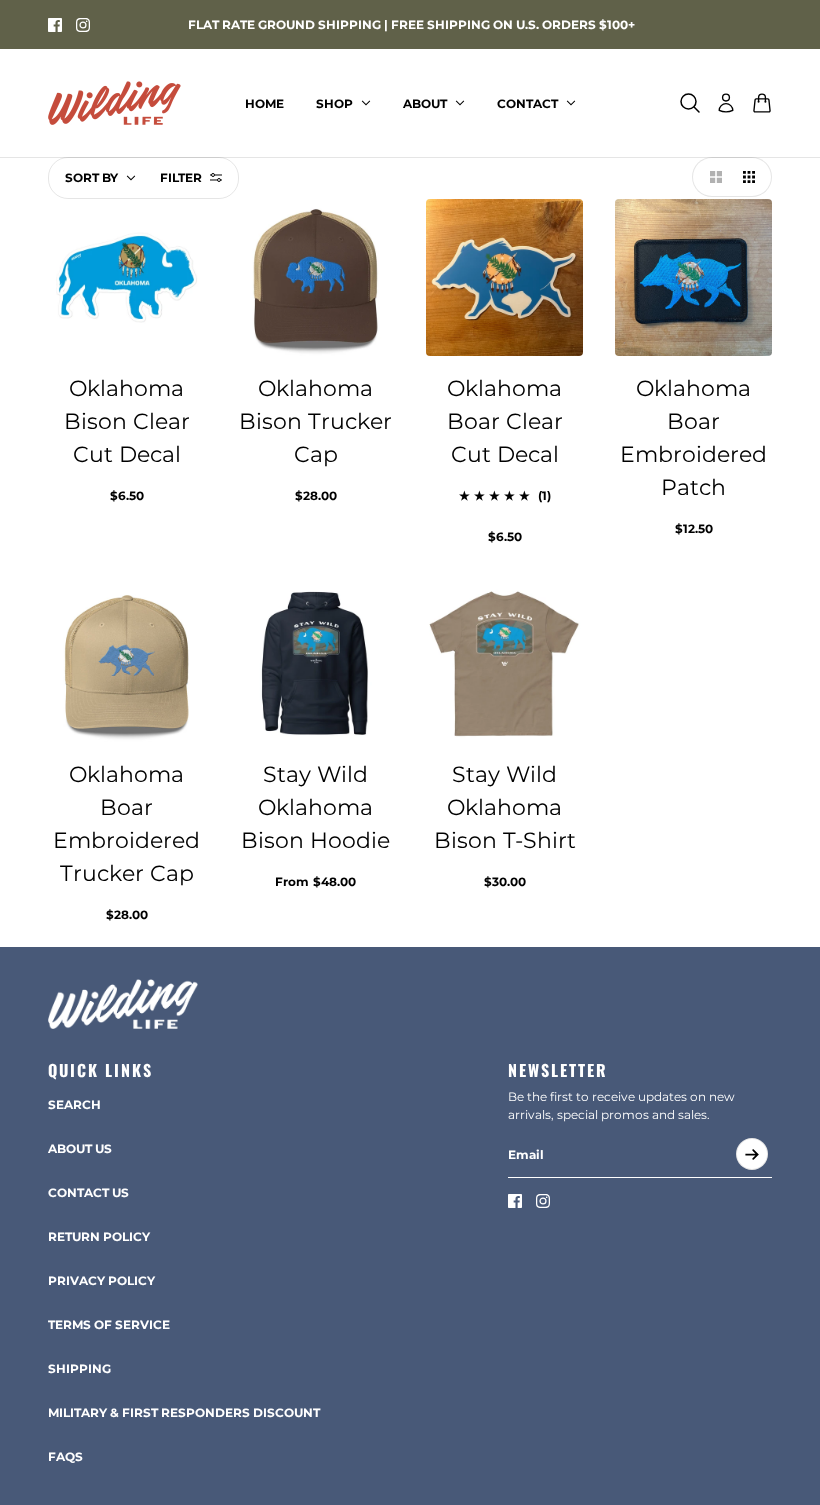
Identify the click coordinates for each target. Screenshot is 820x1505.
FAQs (65, 1456)
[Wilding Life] (114, 103)
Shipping (79, 1368)
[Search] (690, 103)
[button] (712, 177)
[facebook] (55, 25)
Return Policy (99, 1236)
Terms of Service (109, 1324)
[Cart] (762, 103)
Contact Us (88, 1192)
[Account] (726, 103)
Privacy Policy (101, 1280)
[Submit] (752, 1154)
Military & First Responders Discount (184, 1412)
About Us (80, 1148)
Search (74, 1104)
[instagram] (83, 25)
